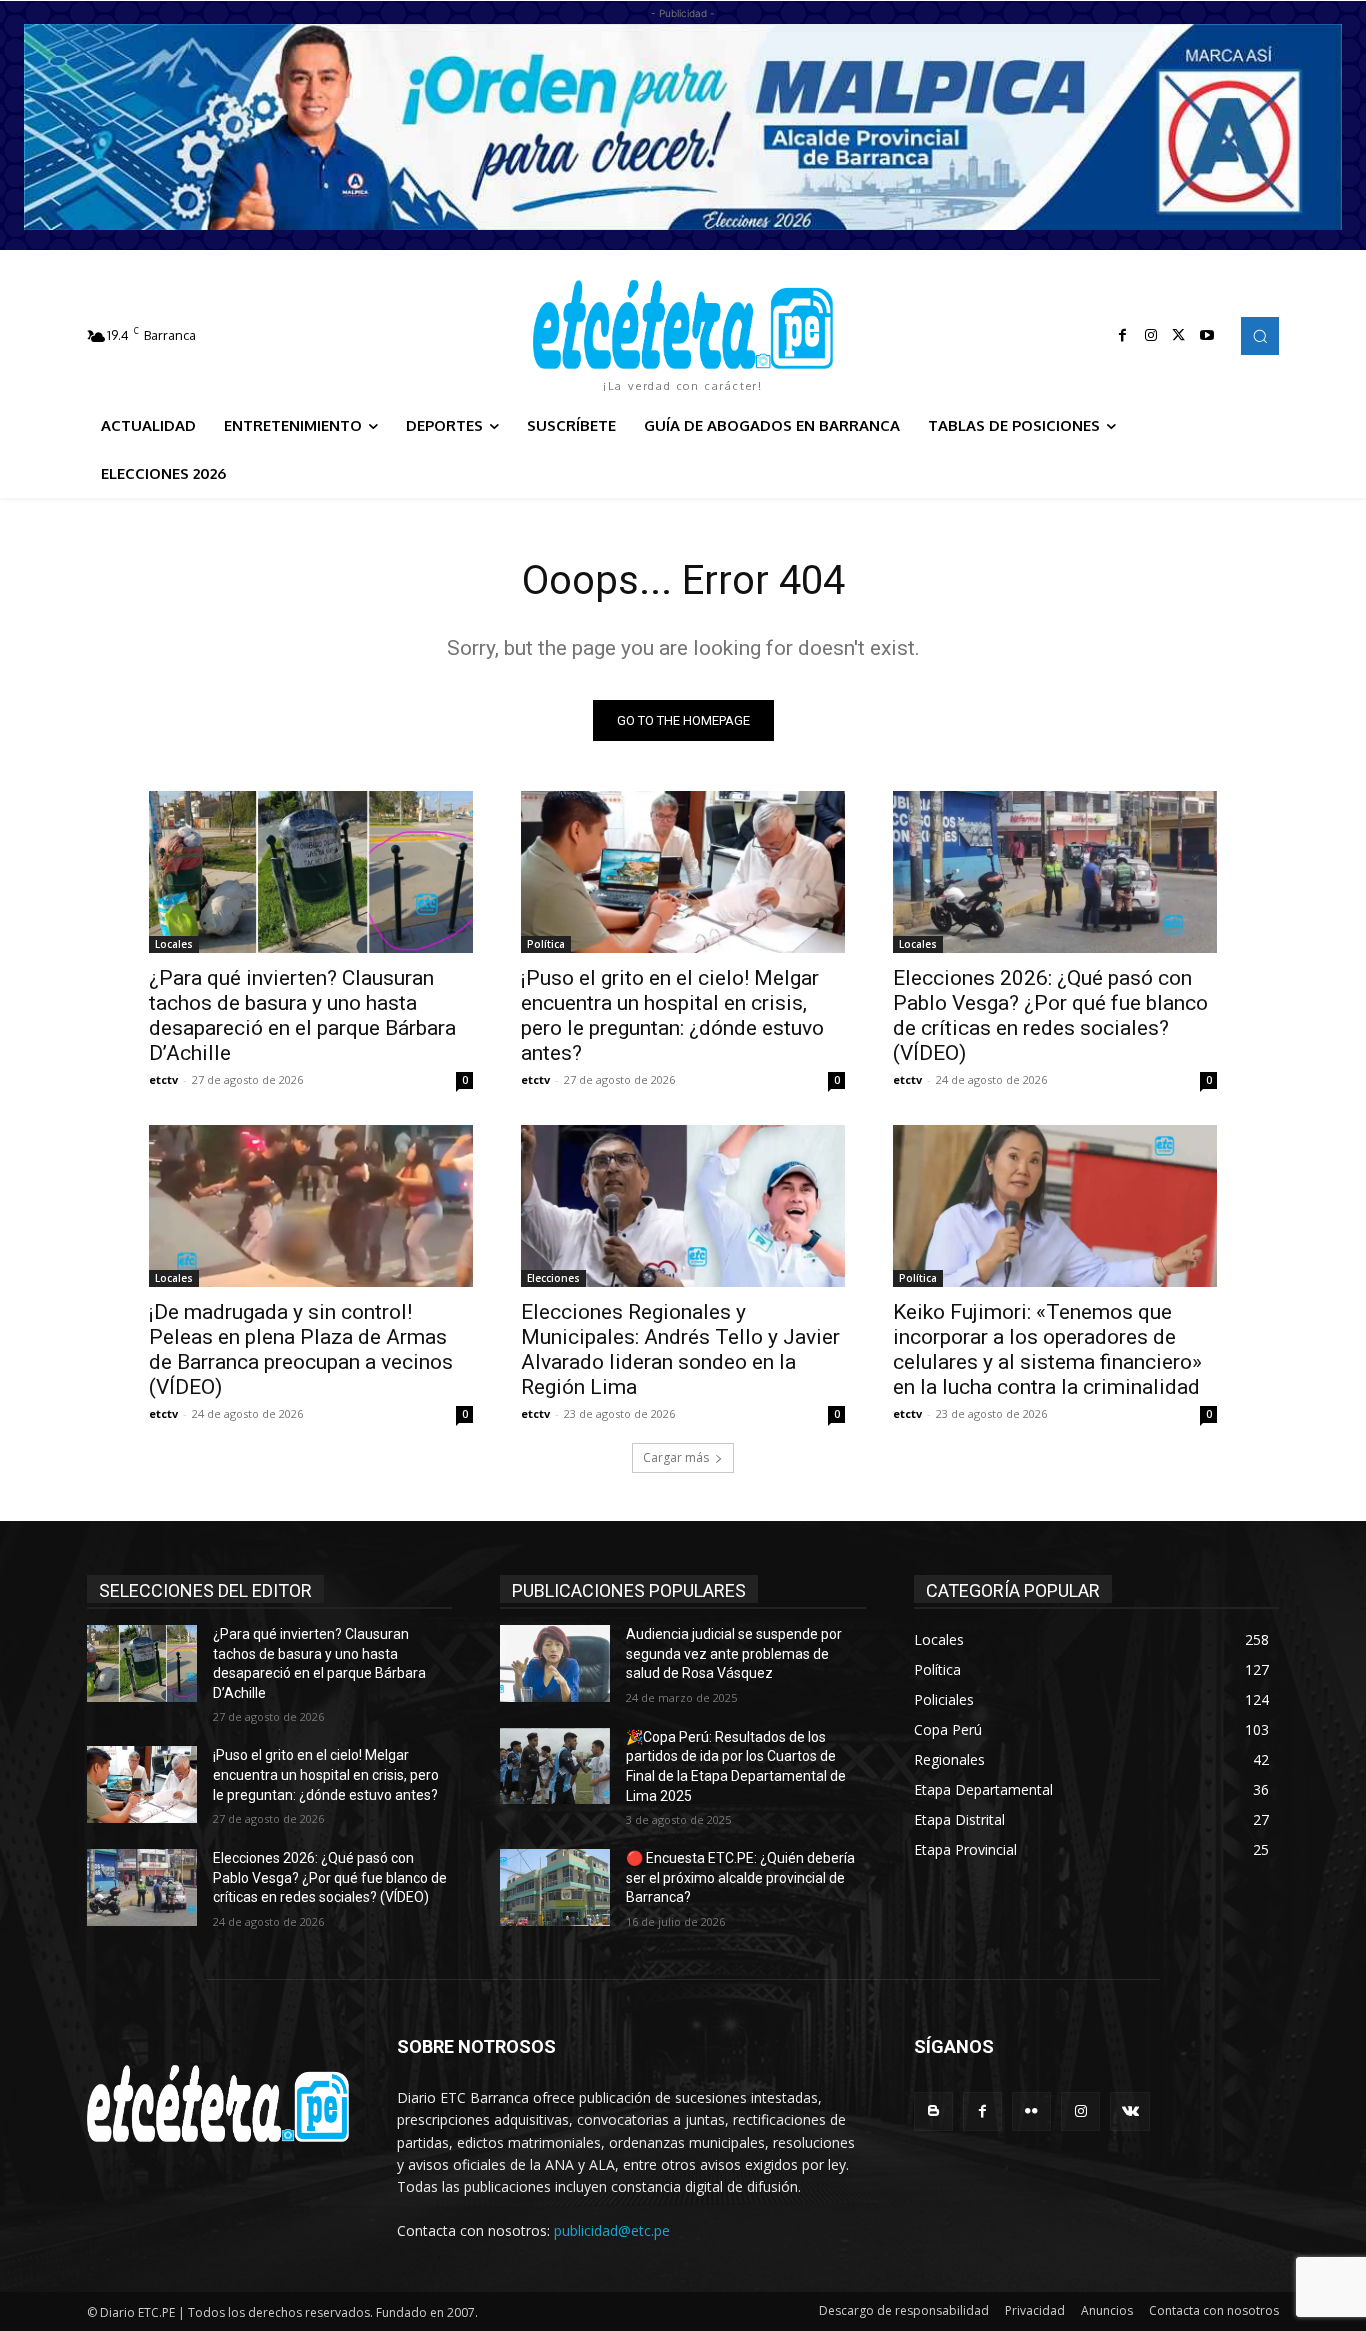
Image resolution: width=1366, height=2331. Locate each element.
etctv (163, 1079)
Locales (174, 944)
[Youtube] (1207, 336)
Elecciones (553, 1278)
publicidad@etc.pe (612, 2230)
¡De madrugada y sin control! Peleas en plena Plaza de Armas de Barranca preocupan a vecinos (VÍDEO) (301, 1349)
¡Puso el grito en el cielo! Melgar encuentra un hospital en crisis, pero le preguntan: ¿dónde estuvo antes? (672, 1015)
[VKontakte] (1129, 2111)
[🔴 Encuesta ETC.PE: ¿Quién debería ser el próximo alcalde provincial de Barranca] (555, 1887)
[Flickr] (1031, 2111)
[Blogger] (933, 2111)
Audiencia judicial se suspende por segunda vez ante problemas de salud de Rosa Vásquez (734, 1653)
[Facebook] (1123, 336)
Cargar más (676, 1457)
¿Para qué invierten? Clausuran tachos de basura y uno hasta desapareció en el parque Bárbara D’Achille (302, 1015)
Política (546, 944)
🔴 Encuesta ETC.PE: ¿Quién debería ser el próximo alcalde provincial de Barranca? (740, 1877)
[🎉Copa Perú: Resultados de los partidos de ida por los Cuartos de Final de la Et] (555, 1766)
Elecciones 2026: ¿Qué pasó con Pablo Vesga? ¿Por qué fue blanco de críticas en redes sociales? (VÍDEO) (1050, 1015)
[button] (1260, 336)
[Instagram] (1151, 336)
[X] (1179, 336)
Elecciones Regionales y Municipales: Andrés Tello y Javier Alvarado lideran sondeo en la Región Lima (680, 1349)
